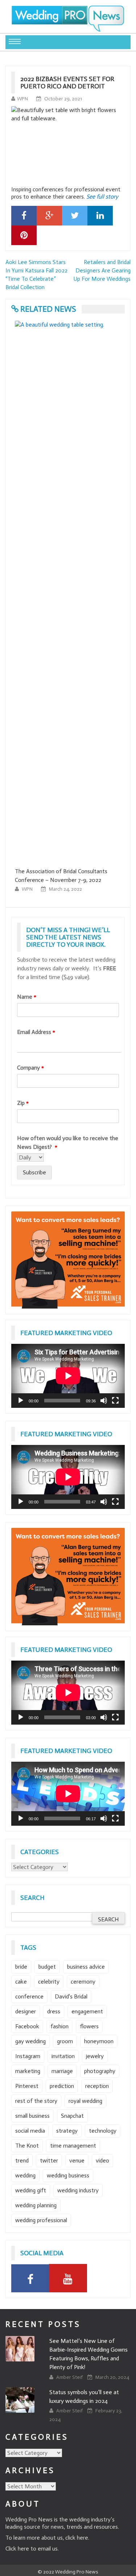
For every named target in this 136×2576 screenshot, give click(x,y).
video (102, 2160)
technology (103, 2131)
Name (27, 997)
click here (77, 2538)
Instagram (28, 2056)
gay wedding (30, 2041)
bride (21, 1967)
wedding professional (41, 2220)
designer (26, 2011)
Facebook (27, 2026)
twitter (49, 2160)
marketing (28, 2071)
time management (73, 2146)
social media (30, 2131)
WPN (22, 99)
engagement (87, 2011)
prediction (62, 2086)
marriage (62, 2071)
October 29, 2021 (63, 99)
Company (30, 1068)
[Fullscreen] (115, 1401)
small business (32, 2116)
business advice (86, 1967)
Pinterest (27, 2086)
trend (22, 2160)
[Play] (21, 1401)
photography (100, 2071)
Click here (17, 2549)
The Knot (27, 2146)
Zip (23, 1103)
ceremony (83, 1982)
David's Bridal (71, 1996)
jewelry (95, 2056)
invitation (63, 2056)
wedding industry (78, 2190)
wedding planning (36, 2205)
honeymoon (99, 2041)
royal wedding (85, 2101)
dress (54, 2011)
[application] (68, 1376)
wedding (25, 2175)
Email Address (36, 1032)
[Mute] (104, 1401)
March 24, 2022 (65, 889)
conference (29, 1996)
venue (77, 2160)
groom (65, 2041)
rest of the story (36, 2101)
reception (97, 2086)
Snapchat (72, 2116)
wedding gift (31, 2190)
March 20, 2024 (112, 2377)
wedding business (68, 2175)
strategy (67, 2131)
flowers (89, 2026)
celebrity (49, 1982)
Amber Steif (70, 2377)
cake (21, 1982)
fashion (59, 2026)
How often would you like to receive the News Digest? (68, 1143)
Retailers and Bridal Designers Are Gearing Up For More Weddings (102, 270)
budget (47, 1967)
